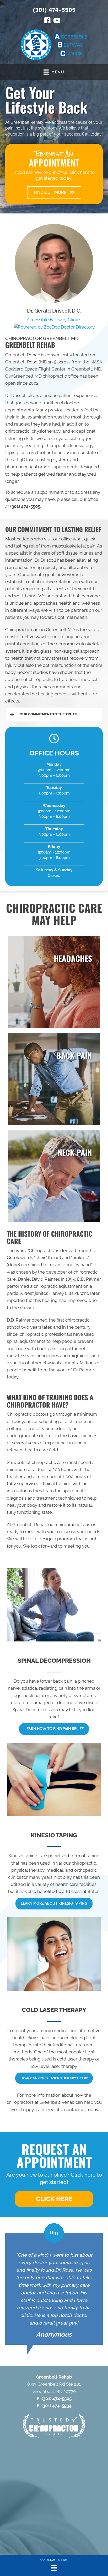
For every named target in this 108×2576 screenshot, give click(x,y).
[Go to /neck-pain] (54, 1176)
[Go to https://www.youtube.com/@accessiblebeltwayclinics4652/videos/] (57, 21)
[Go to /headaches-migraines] (54, 982)
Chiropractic (41, 1251)
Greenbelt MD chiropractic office (46, 376)
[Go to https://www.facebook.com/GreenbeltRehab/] (47, 21)
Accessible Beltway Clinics (54, 320)
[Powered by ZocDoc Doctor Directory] (54, 327)
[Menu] (54, 2568)
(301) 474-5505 (54, 10)
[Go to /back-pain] (54, 1079)
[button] (54, 193)
